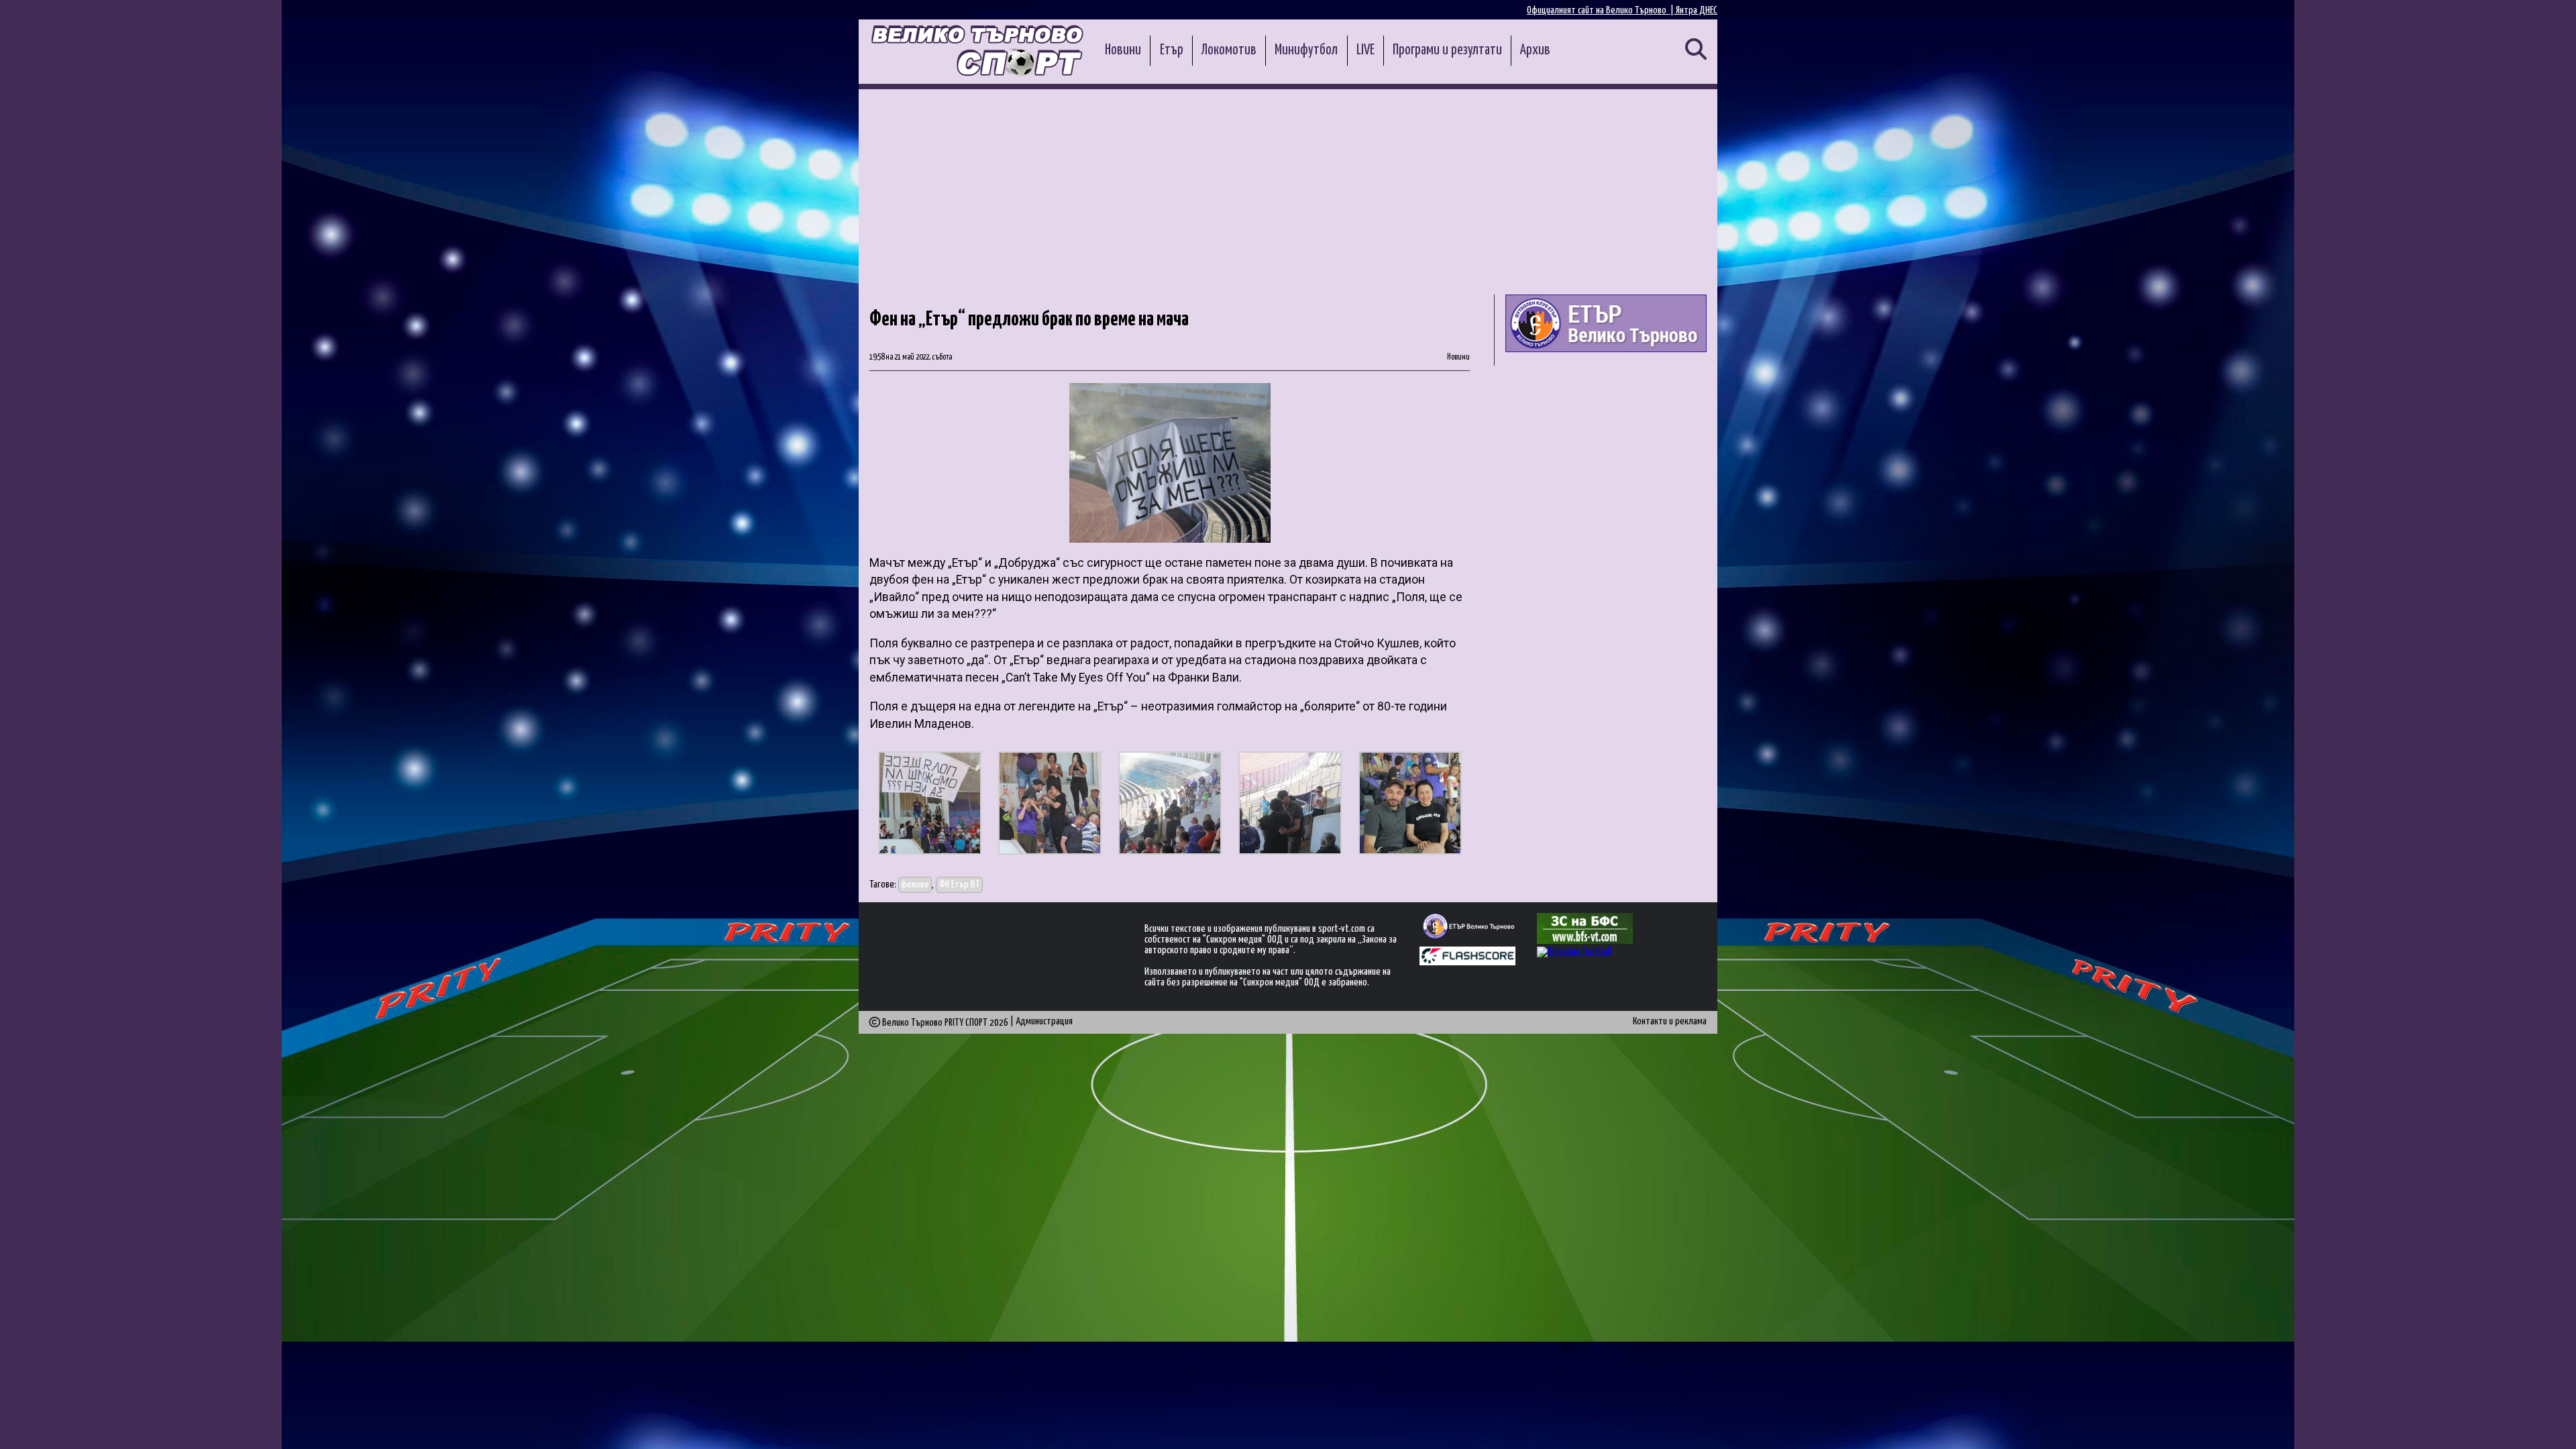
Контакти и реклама (1670, 1021)
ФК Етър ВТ (960, 884)
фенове (915, 884)
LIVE (1365, 50)
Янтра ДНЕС (1697, 10)
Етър (1172, 50)
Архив (1535, 50)
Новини (1123, 50)
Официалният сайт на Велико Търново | (1601, 10)
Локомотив (1229, 50)
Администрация (1044, 1021)
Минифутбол (1306, 50)
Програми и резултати (1447, 50)
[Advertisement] (1288, 190)
